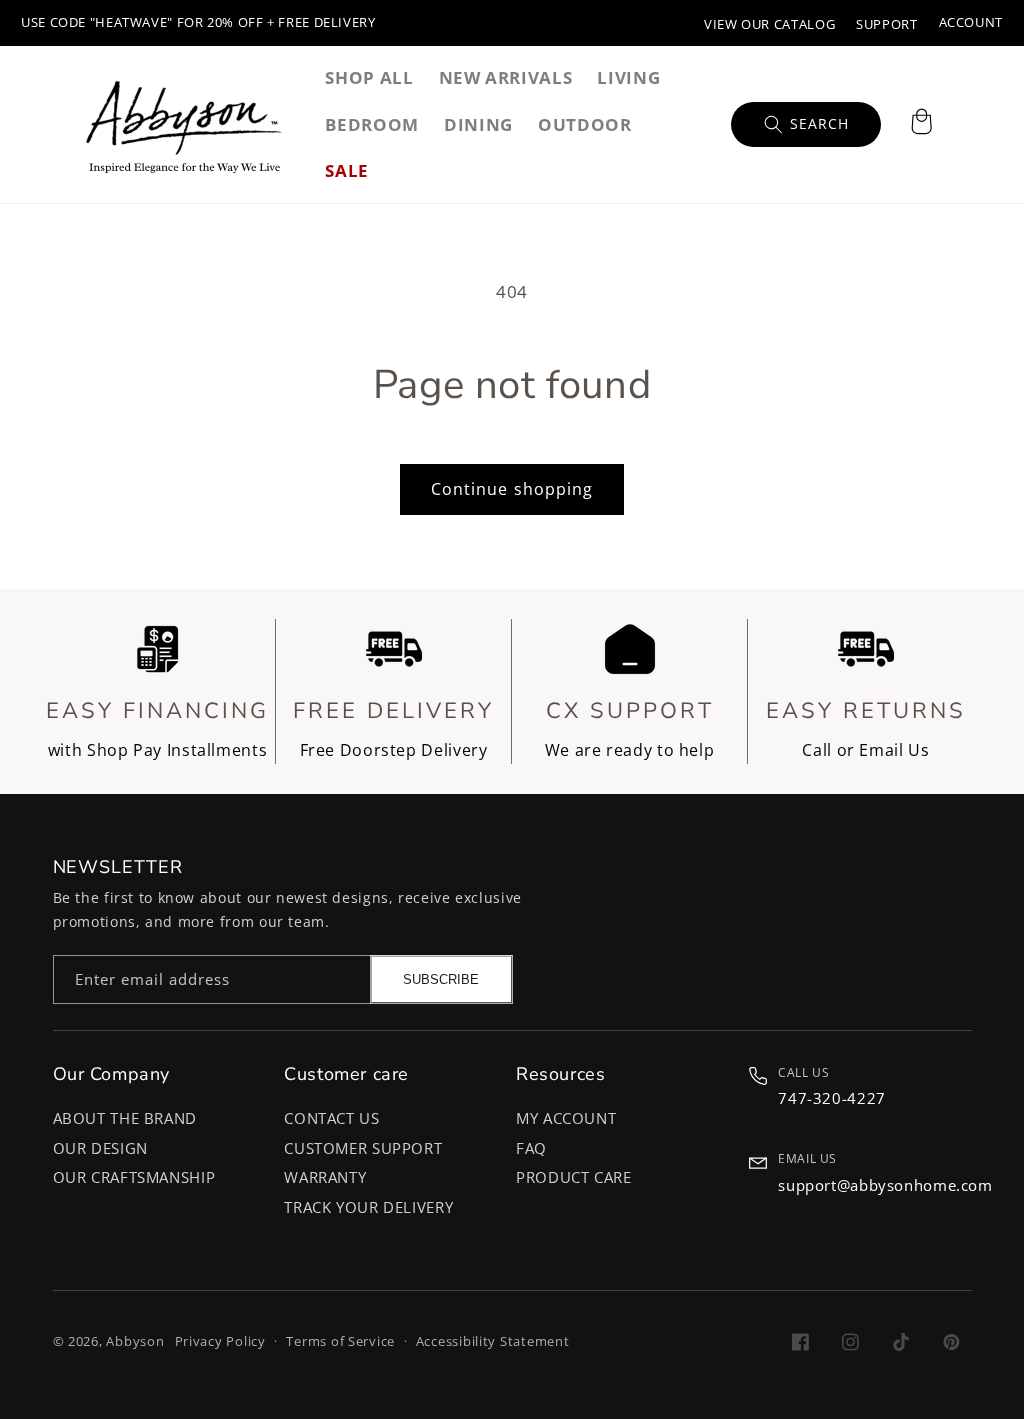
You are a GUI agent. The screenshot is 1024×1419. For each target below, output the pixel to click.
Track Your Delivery (368, 1207)
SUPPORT (886, 24)
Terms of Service (340, 1341)
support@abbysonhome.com (885, 1185)
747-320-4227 (832, 1098)
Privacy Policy (220, 1341)
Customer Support (363, 1148)
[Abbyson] (184, 124)
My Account (566, 1118)
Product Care (574, 1177)
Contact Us (331, 1118)
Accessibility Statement (493, 1341)
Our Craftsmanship (134, 1177)
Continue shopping (512, 489)
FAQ (531, 1148)
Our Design (100, 1148)
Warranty (325, 1177)
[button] (921, 124)
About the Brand (125, 1118)
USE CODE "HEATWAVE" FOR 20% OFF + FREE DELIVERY (198, 22)
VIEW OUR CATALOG (769, 24)
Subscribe (441, 979)
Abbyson (135, 1341)
